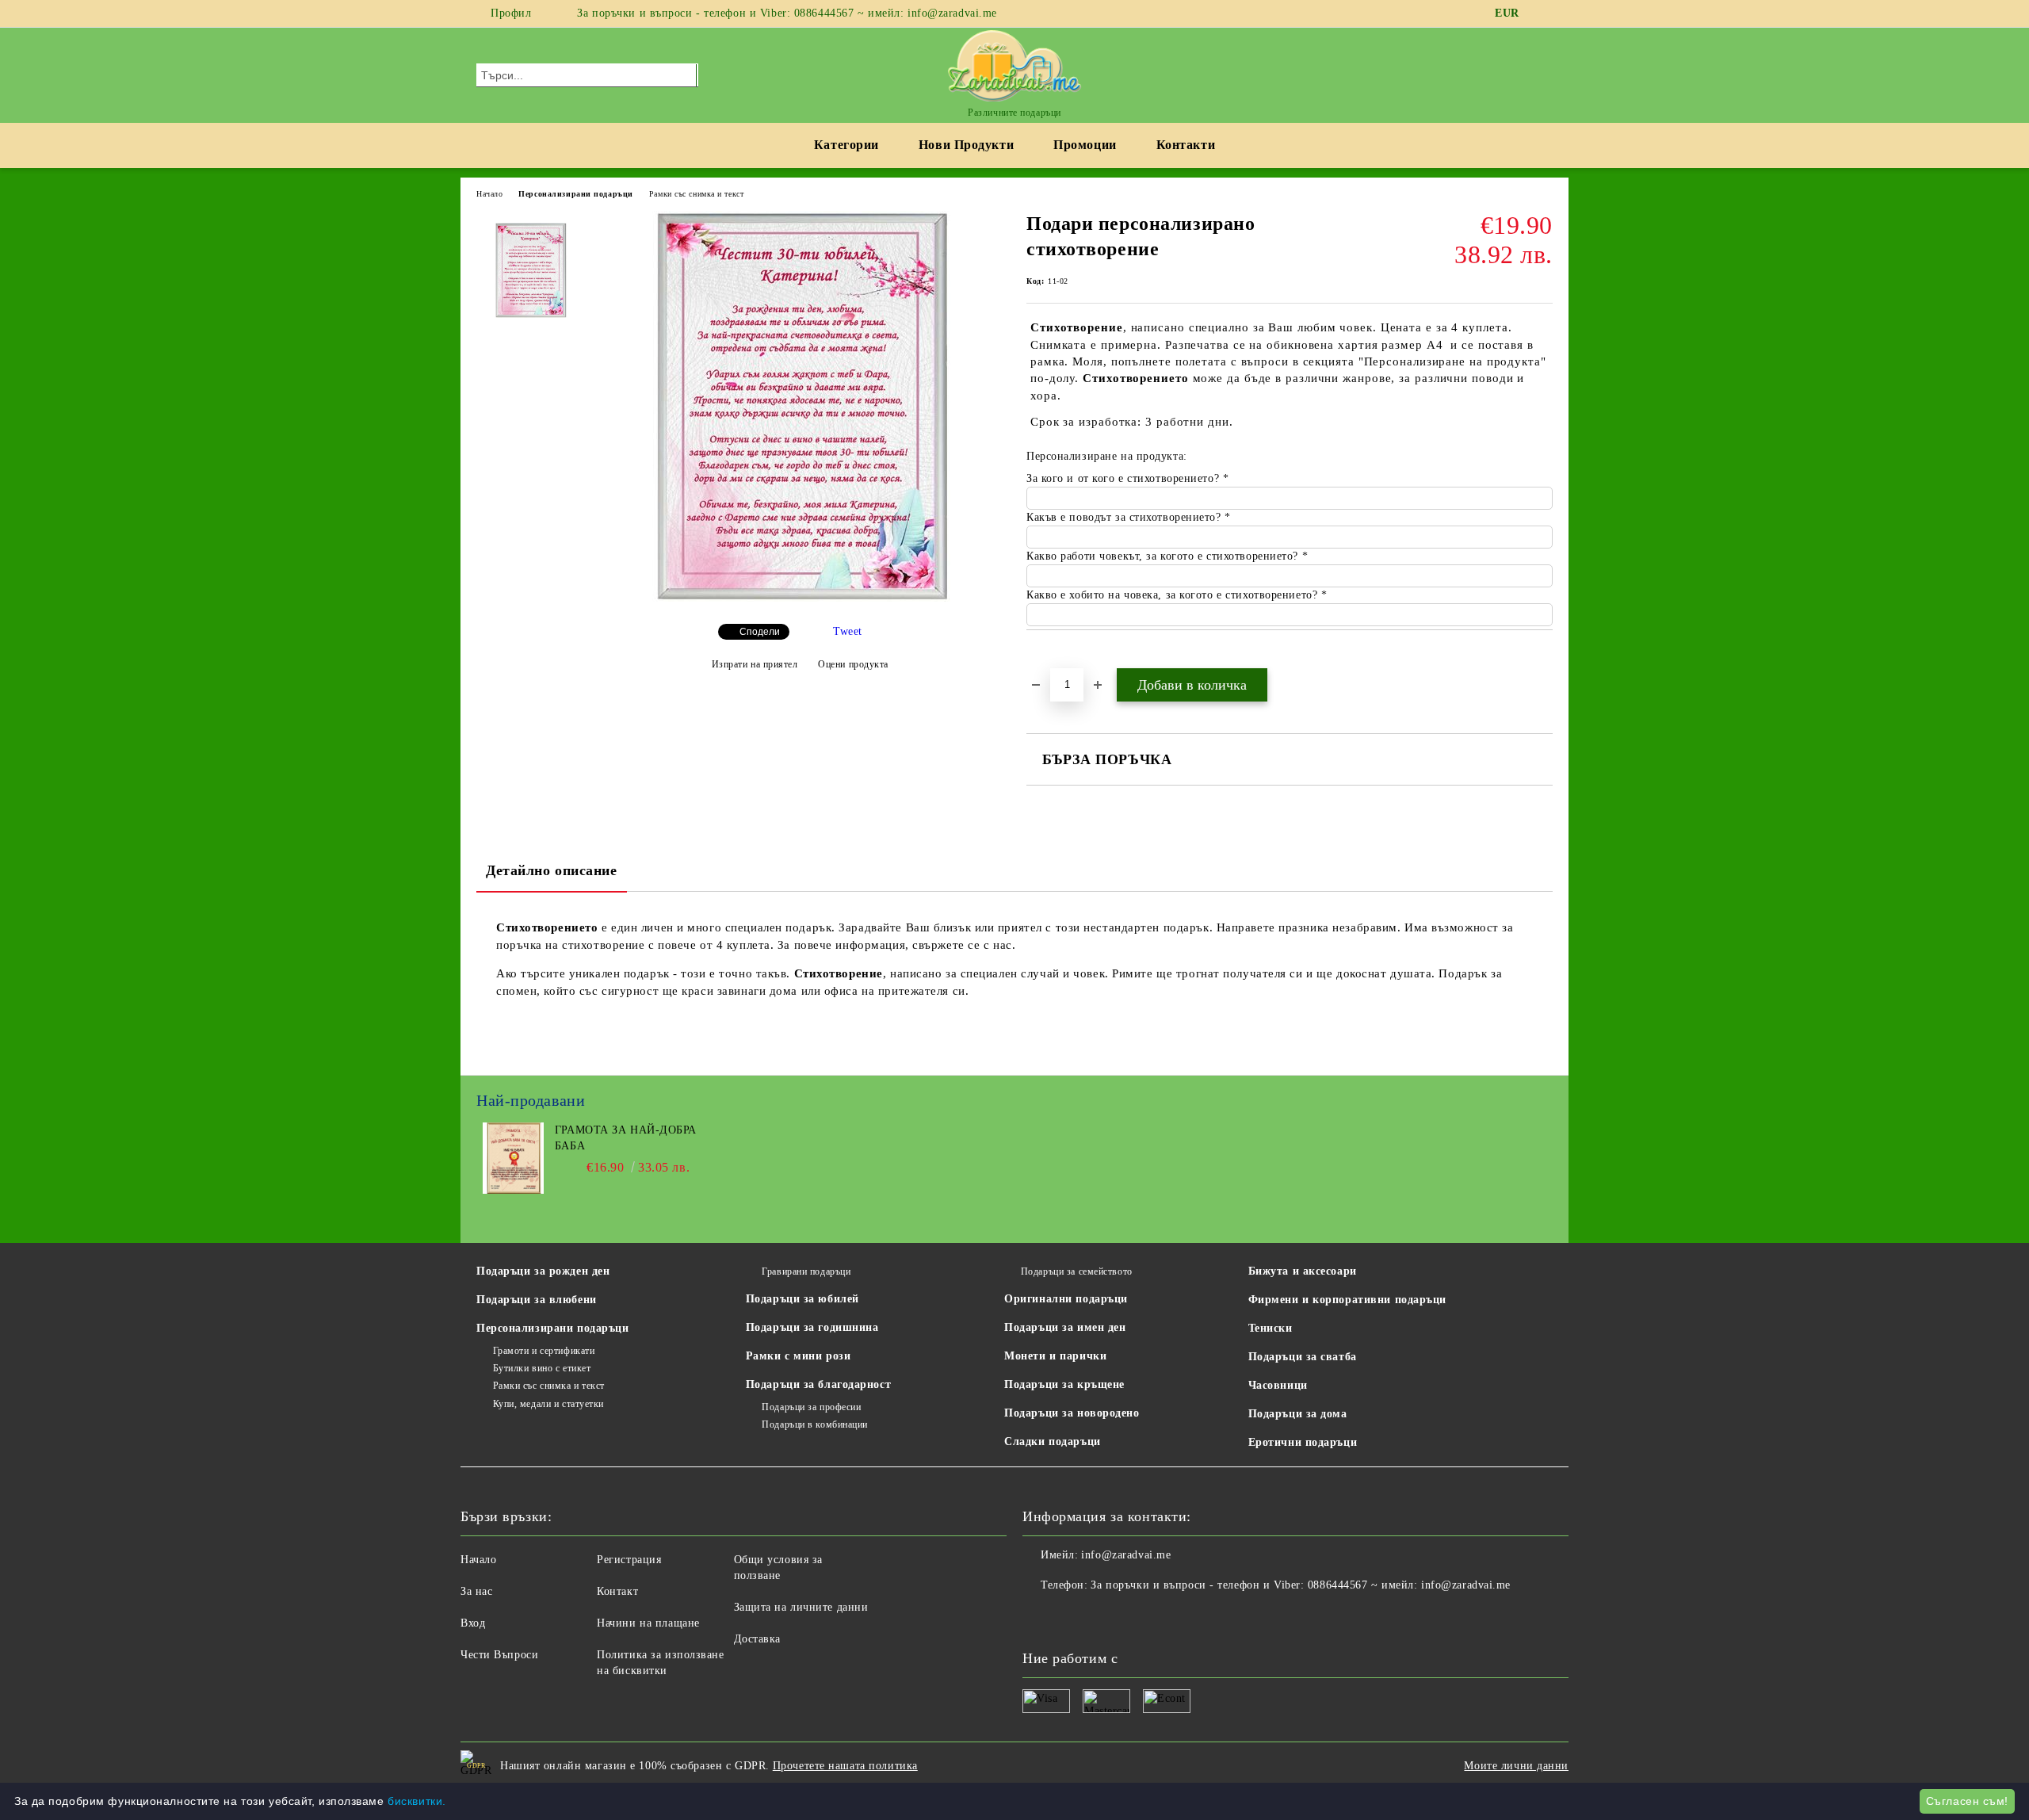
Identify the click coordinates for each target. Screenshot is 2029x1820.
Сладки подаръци (1052, 1441)
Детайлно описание (552, 870)
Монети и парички (1055, 1356)
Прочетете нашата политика (845, 1766)
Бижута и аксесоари (1303, 1271)
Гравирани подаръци (806, 1271)
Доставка (757, 1639)
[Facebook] (1544, 13)
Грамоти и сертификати (544, 1351)
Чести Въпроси (499, 1655)
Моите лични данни (1516, 1766)
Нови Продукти (966, 145)
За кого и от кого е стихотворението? (1125, 478)
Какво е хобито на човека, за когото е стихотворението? (1174, 595)
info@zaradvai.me (1126, 1555)
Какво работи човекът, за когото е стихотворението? (1164, 556)
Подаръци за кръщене (1064, 1384)
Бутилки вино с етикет (542, 1368)
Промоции (1085, 145)
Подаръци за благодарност (818, 1384)
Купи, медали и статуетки (548, 1404)
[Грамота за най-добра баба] (513, 1190)
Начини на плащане (648, 1623)
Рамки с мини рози (799, 1356)
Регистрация (629, 1560)
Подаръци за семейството (1076, 1271)
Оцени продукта (853, 664)
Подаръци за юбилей (802, 1299)
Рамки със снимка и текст (696, 194)
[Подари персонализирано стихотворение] (800, 598)
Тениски (1271, 1328)
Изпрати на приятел (755, 664)
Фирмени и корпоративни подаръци (1347, 1300)
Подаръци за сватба (1303, 1357)
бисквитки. (417, 1801)
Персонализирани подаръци (575, 194)
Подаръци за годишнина (812, 1327)
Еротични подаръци (1303, 1442)
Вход (473, 1623)
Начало (489, 194)
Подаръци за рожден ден (543, 1271)
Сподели (760, 632)
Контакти (1186, 145)
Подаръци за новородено (1072, 1413)
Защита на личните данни (801, 1607)
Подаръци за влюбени (537, 1300)
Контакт (617, 1591)
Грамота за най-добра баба (626, 1138)
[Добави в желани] (1057, 657)
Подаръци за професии (811, 1407)
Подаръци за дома (1298, 1414)
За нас (476, 1591)
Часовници (1278, 1385)
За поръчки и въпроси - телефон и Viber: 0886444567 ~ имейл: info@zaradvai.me (787, 13)
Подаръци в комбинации (815, 1424)
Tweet (848, 631)
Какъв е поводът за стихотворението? (1125, 517)
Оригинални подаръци (1066, 1299)
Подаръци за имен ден (1065, 1327)
